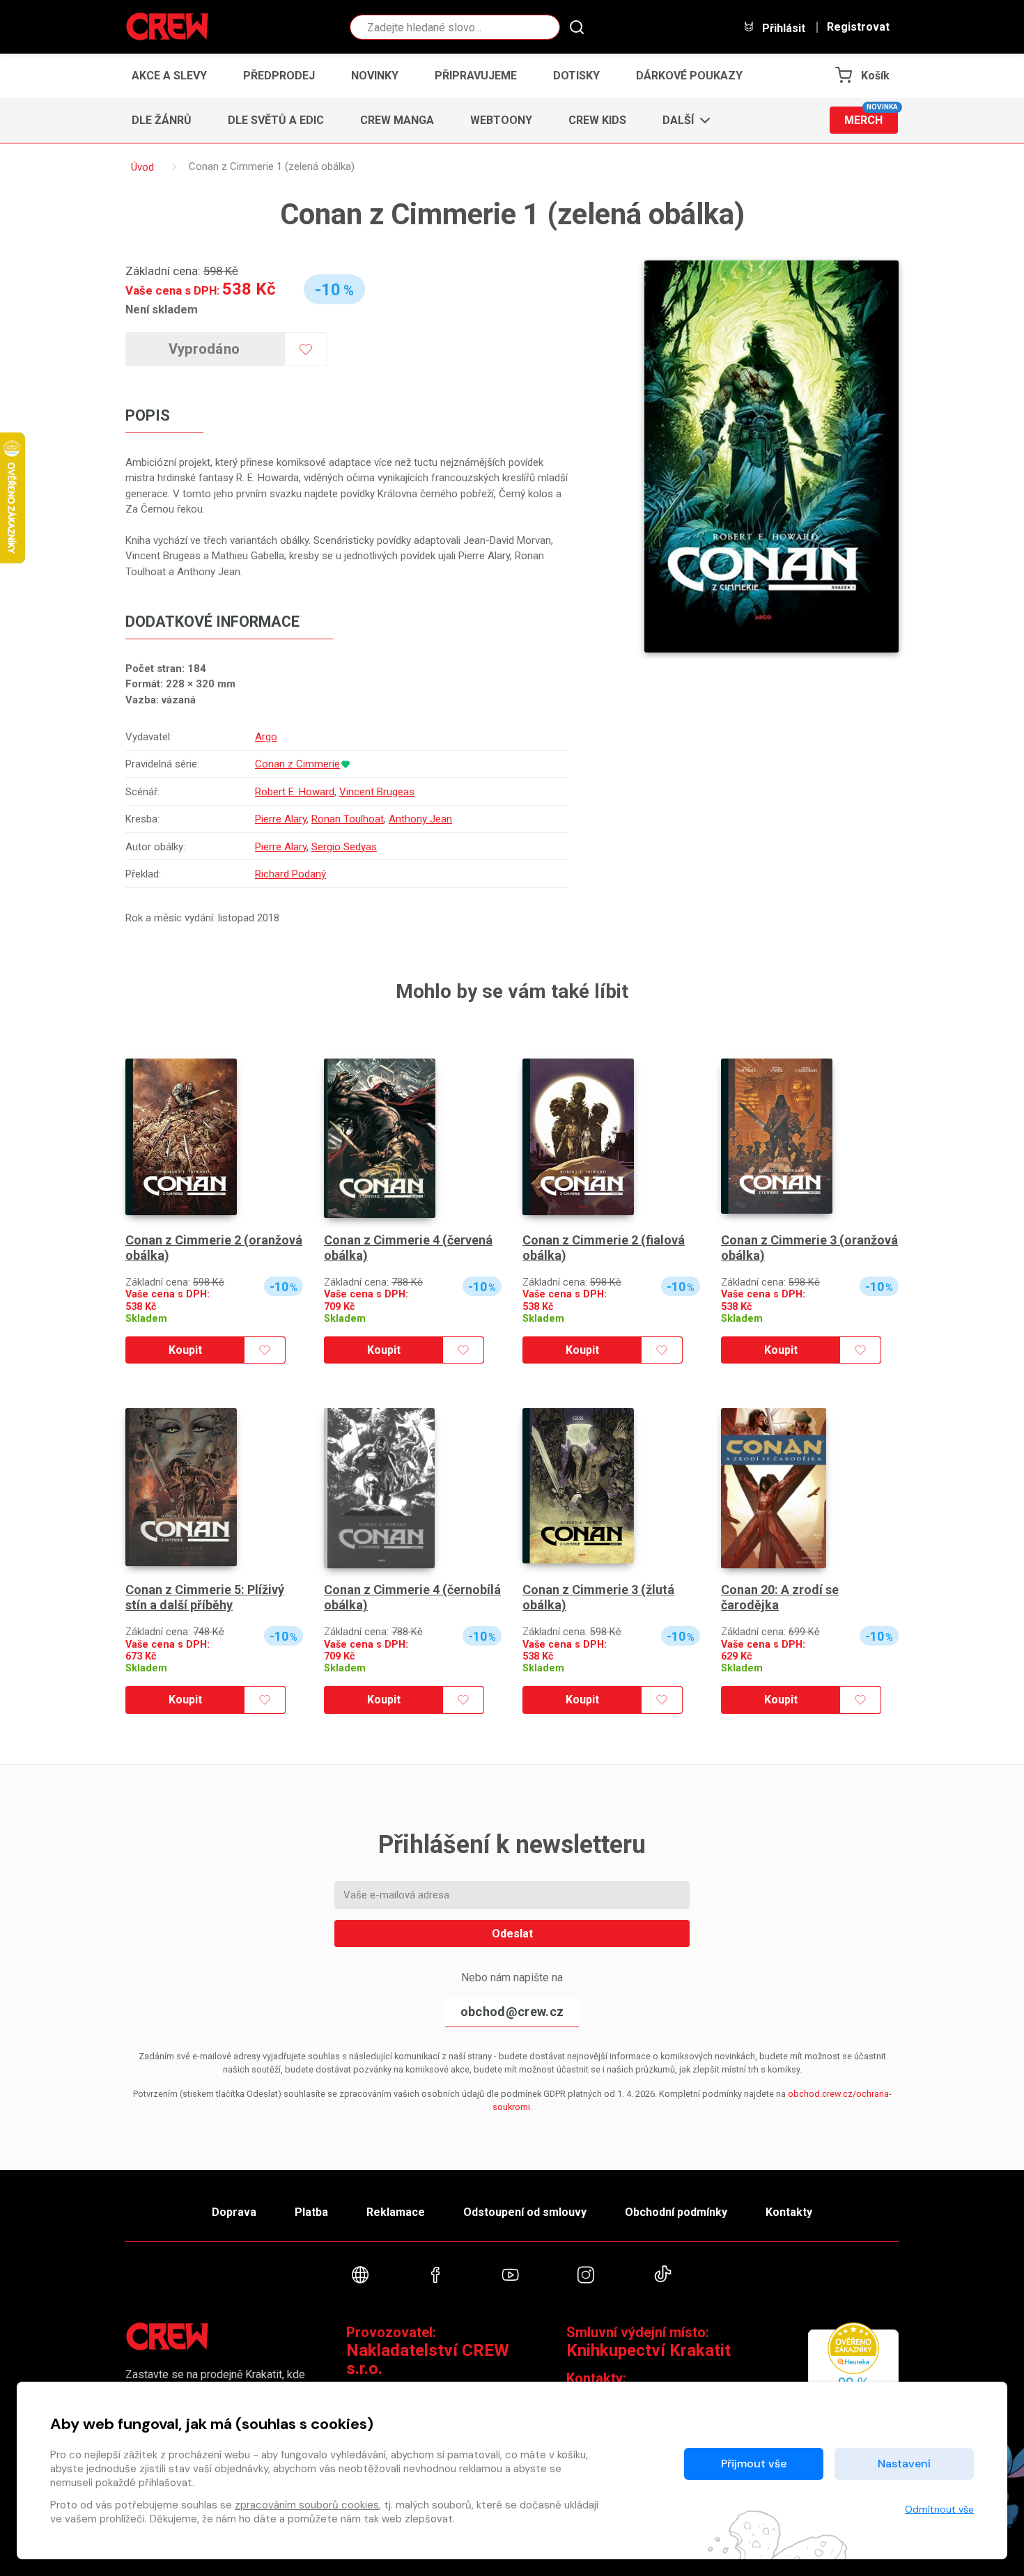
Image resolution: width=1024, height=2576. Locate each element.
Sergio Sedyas (344, 847)
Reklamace (396, 2212)
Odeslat (512, 1934)
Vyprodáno (204, 349)
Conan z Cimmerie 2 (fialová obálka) (604, 1248)
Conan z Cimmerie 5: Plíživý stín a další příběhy (205, 1597)
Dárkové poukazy (689, 76)
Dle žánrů (162, 120)
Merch (871, 117)
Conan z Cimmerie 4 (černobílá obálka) (412, 1597)
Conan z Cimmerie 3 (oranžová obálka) (809, 1248)
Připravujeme (476, 76)
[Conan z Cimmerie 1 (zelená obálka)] (771, 456)
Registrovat (858, 27)
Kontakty (789, 2212)
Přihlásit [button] (782, 28)
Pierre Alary (281, 819)
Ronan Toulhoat (348, 819)
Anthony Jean (420, 819)
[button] (682, 120)
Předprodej (279, 76)
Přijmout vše (754, 2464)
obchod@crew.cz (512, 2012)
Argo (266, 737)
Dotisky (576, 76)
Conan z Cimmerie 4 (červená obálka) (408, 1248)
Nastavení (904, 2464)
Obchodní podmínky (676, 2212)
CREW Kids (597, 120)
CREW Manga (397, 120)
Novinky (375, 76)
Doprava (234, 2212)
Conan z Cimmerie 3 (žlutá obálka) (598, 1597)
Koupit (185, 1350)
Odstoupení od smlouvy (525, 2212)
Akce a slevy (169, 76)
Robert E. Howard (295, 792)
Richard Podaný (290, 874)
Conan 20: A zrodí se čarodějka (780, 1597)
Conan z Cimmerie (297, 764)
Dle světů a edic (276, 120)
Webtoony (501, 120)
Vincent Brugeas (377, 792)
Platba (311, 2212)
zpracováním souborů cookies (307, 2505)
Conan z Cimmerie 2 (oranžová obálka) (214, 1248)
